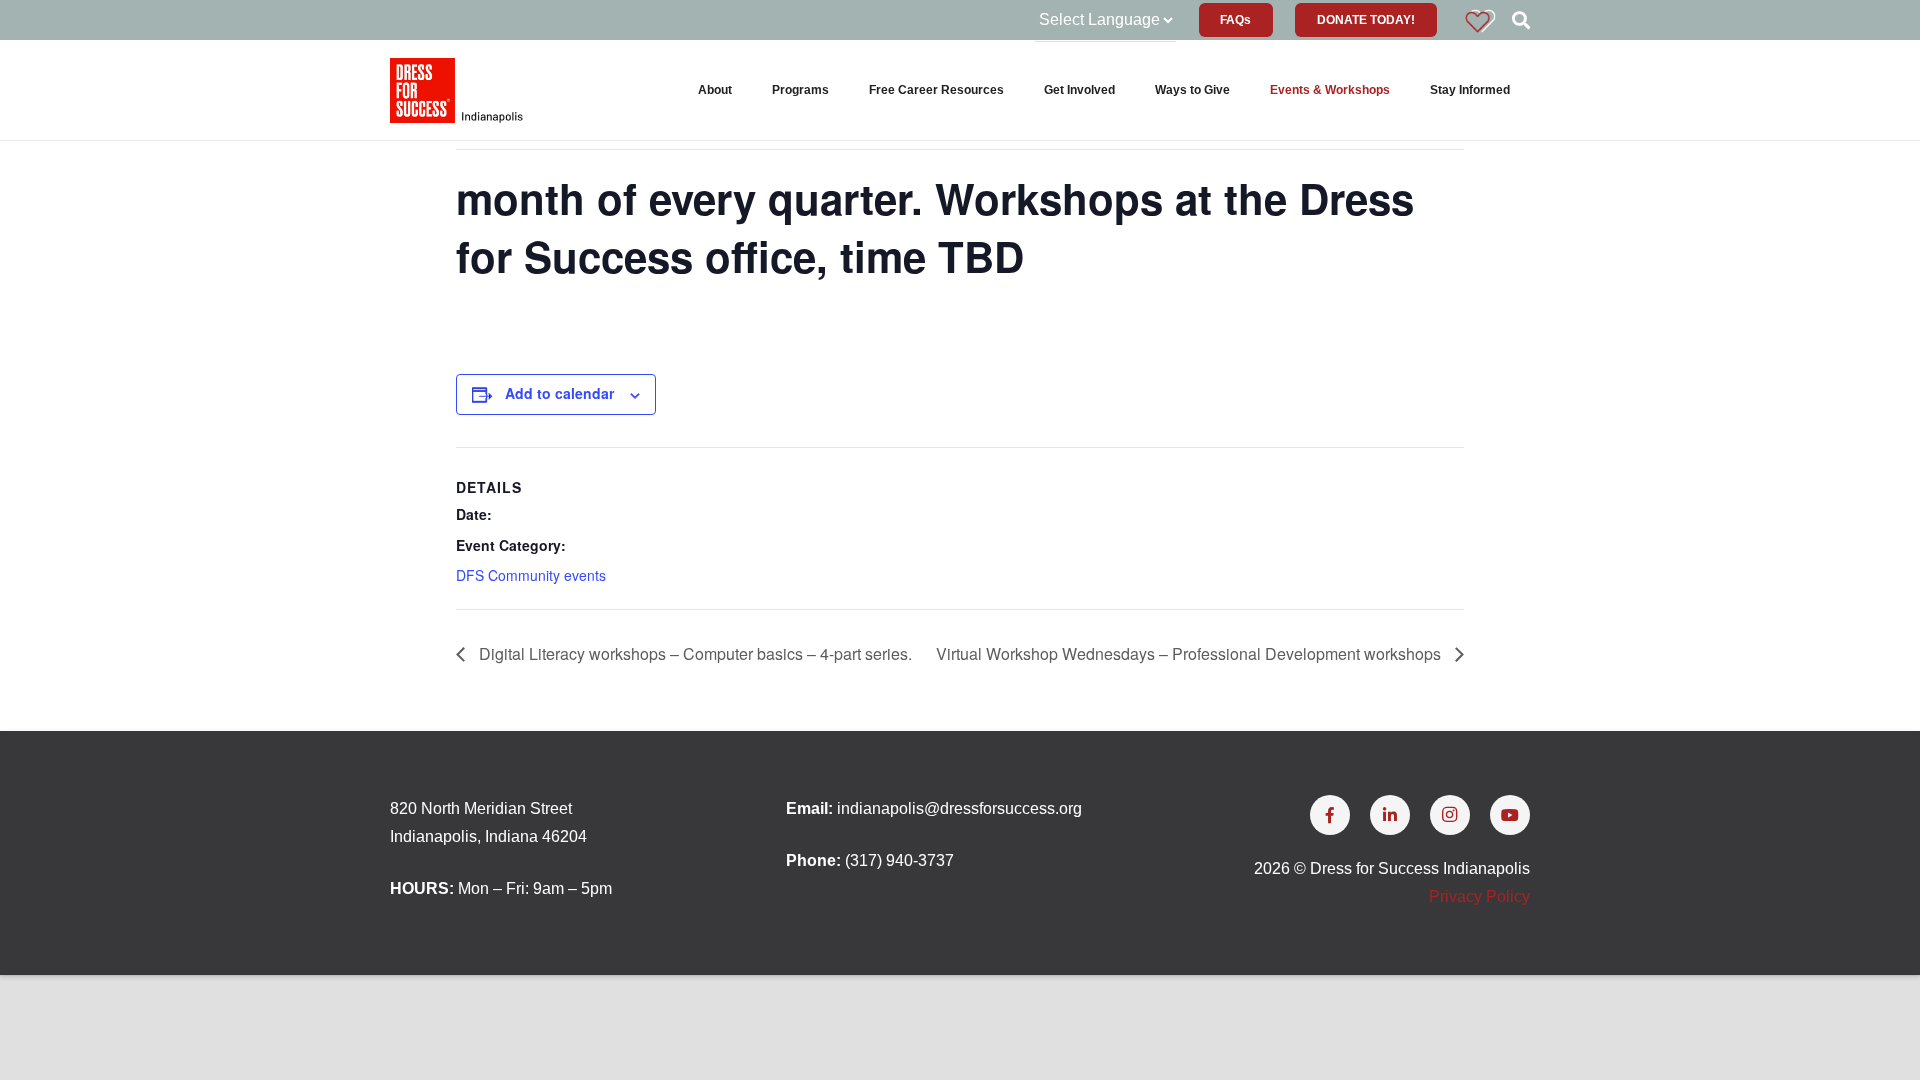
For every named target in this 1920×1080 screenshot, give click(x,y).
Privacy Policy (1479, 896)
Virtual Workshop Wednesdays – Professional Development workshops (1190, 653)
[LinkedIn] (1390, 815)
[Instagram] (1450, 815)
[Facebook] (1330, 815)
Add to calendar (559, 393)
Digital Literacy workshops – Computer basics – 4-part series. (693, 653)
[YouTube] (1510, 815)
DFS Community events (531, 575)
